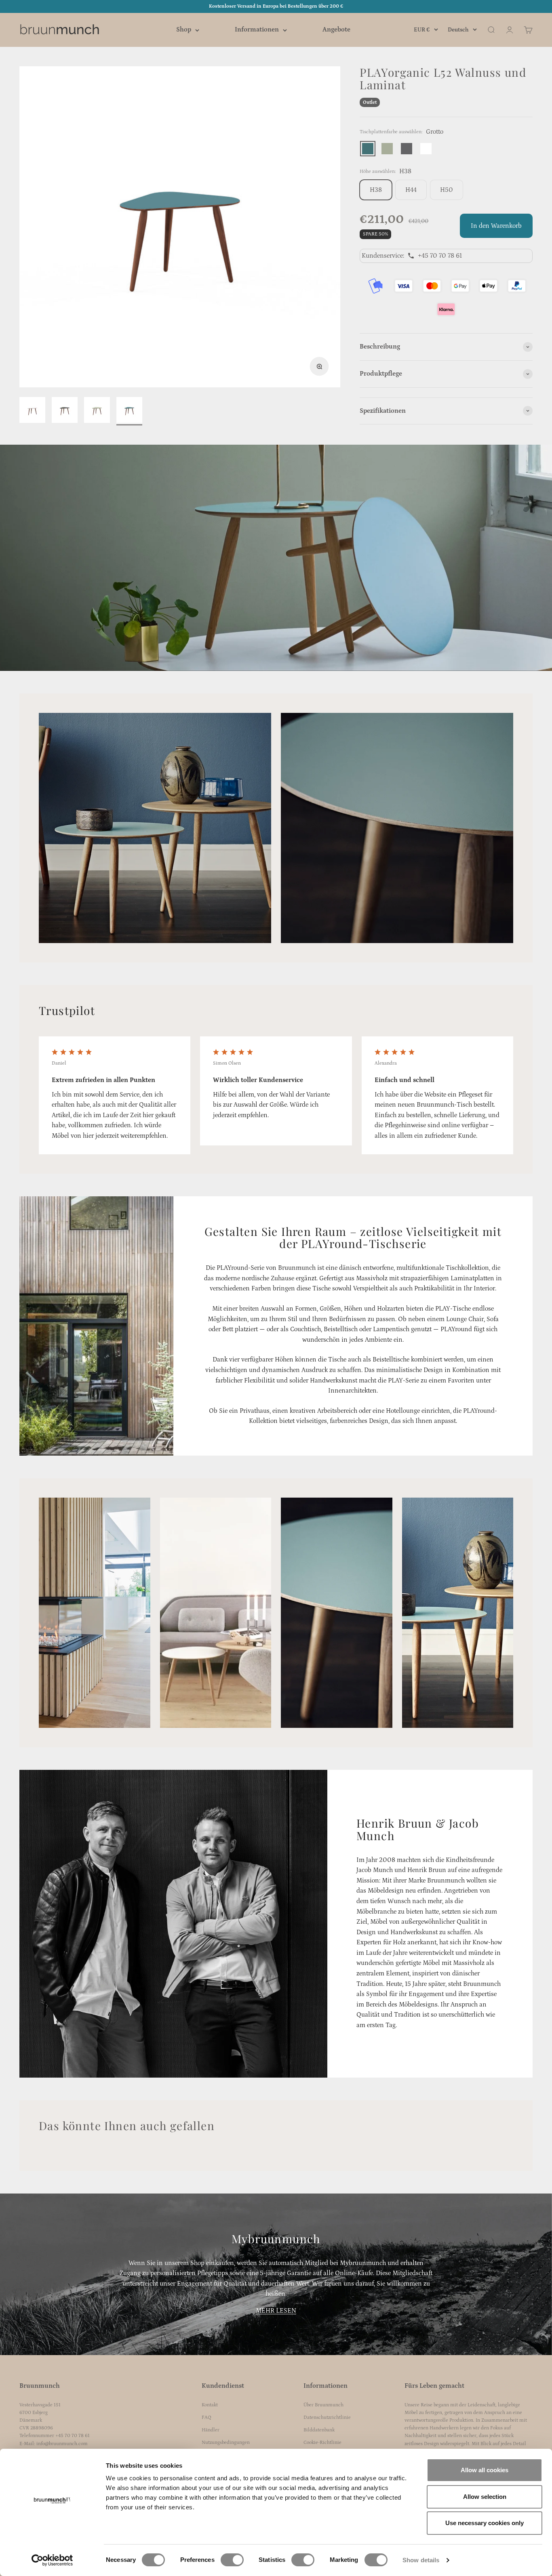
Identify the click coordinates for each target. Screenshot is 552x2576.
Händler (211, 2430)
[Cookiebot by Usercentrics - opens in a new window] (52, 2560)
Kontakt (210, 2405)
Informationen (257, 30)
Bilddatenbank (319, 2430)
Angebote (336, 30)
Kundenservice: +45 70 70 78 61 (412, 256)
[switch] (232, 2560)
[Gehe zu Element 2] (65, 411)
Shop (184, 30)
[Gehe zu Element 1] (32, 411)
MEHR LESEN (276, 2311)
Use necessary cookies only (485, 2523)
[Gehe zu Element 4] (129, 411)
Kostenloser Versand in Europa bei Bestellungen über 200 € (276, 6)
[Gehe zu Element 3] (97, 411)
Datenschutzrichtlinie (327, 2417)
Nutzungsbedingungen (226, 2443)
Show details (421, 2560)
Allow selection (485, 2497)
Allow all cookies (485, 2470)
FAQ (206, 2417)
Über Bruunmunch (323, 2405)
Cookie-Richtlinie (322, 2443)
